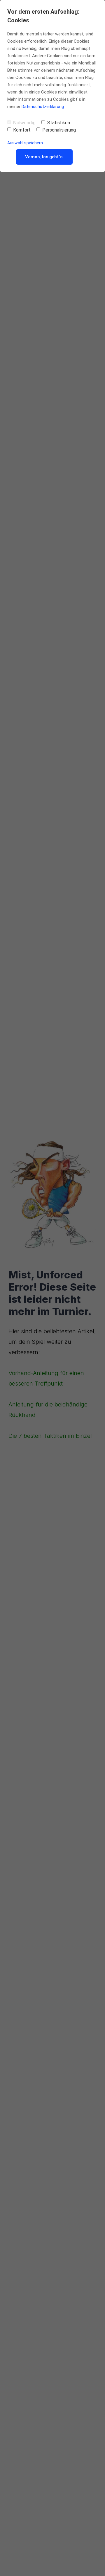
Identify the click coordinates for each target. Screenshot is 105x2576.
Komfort (22, 130)
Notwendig (24, 123)
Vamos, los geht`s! (44, 157)
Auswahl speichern (25, 143)
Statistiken (59, 123)
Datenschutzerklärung (43, 107)
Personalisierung (59, 130)
